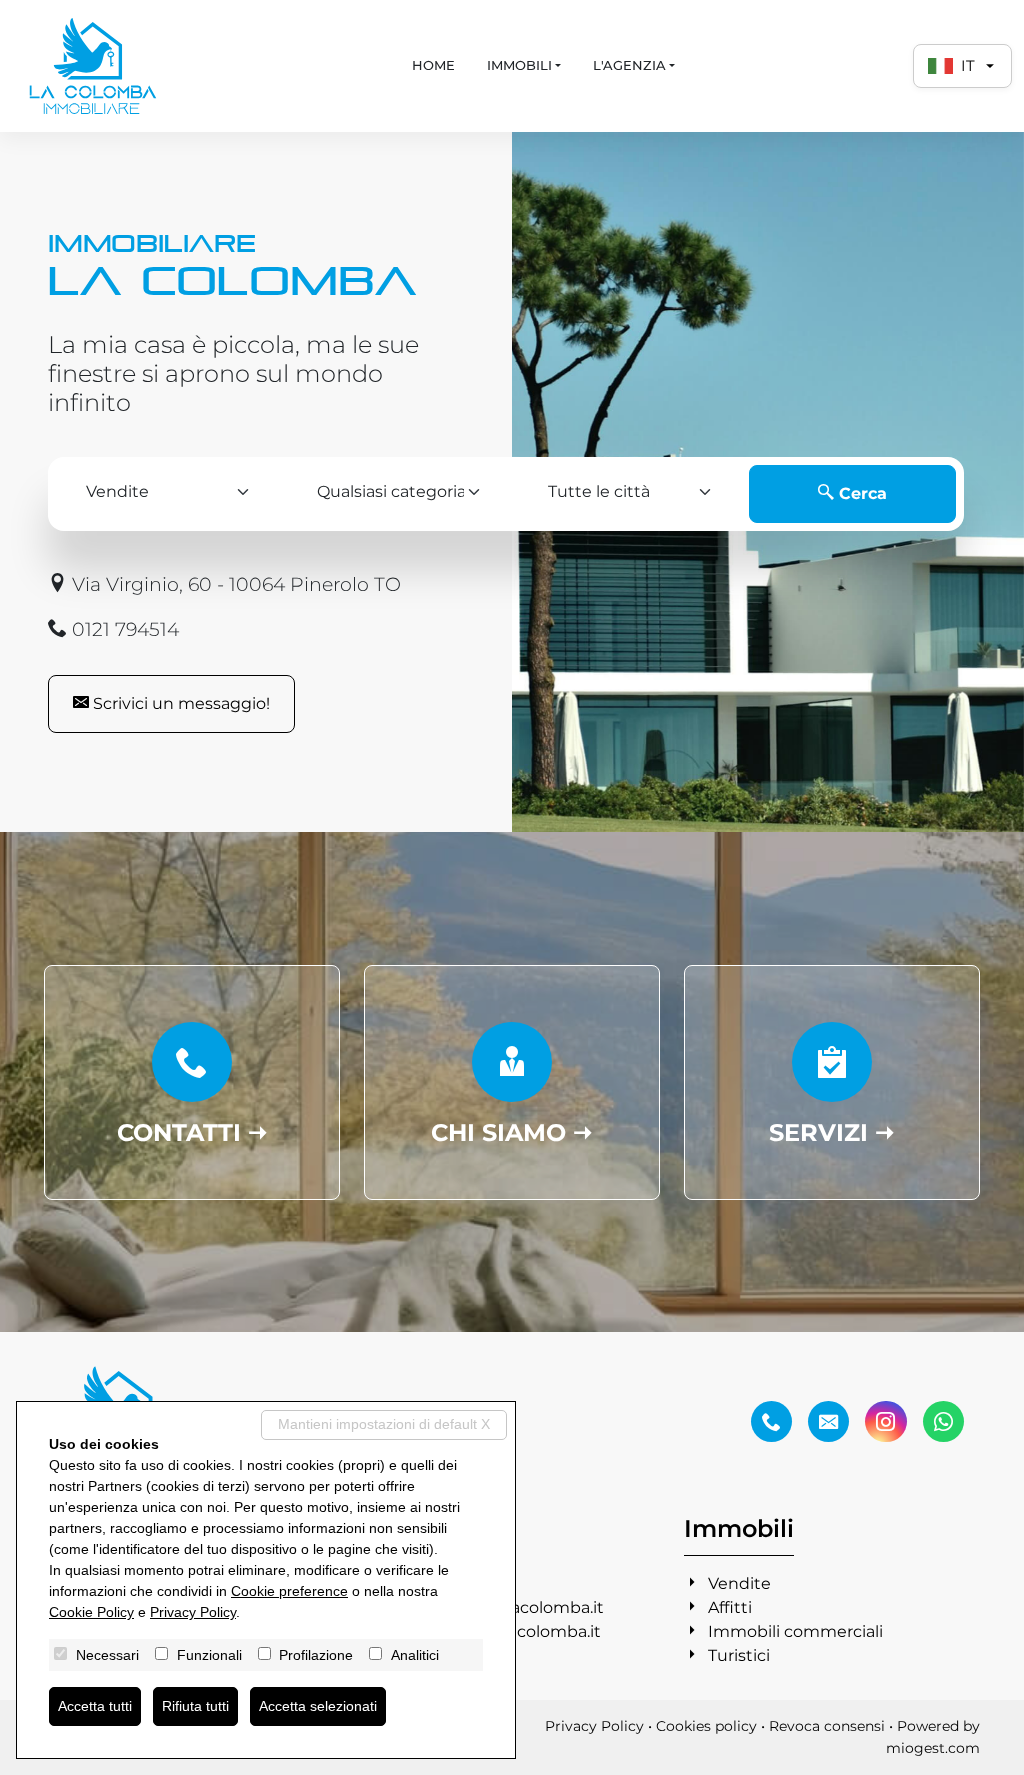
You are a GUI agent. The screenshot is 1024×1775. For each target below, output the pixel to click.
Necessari (107, 1655)
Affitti (730, 1607)
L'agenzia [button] (629, 65)
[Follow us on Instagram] (885, 1422)
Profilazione (316, 1655)
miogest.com (933, 1748)
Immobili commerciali (795, 1631)
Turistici (739, 1655)
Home (433, 65)
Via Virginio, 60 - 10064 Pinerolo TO (234, 584)
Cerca (860, 493)
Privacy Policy (594, 1726)
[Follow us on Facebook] (771, 1422)
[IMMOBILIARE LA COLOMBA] (93, 66)
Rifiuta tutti (195, 1706)
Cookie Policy (91, 1612)
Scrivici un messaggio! (179, 703)
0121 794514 (123, 629)
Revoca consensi (827, 1726)
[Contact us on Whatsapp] (943, 1422)
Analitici (415, 1655)
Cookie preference (289, 1591)
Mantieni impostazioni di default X (384, 1424)
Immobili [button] (519, 65)
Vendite (739, 1583)
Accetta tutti (95, 1706)
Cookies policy (706, 1726)
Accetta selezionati (318, 1706)
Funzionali (209, 1655)
